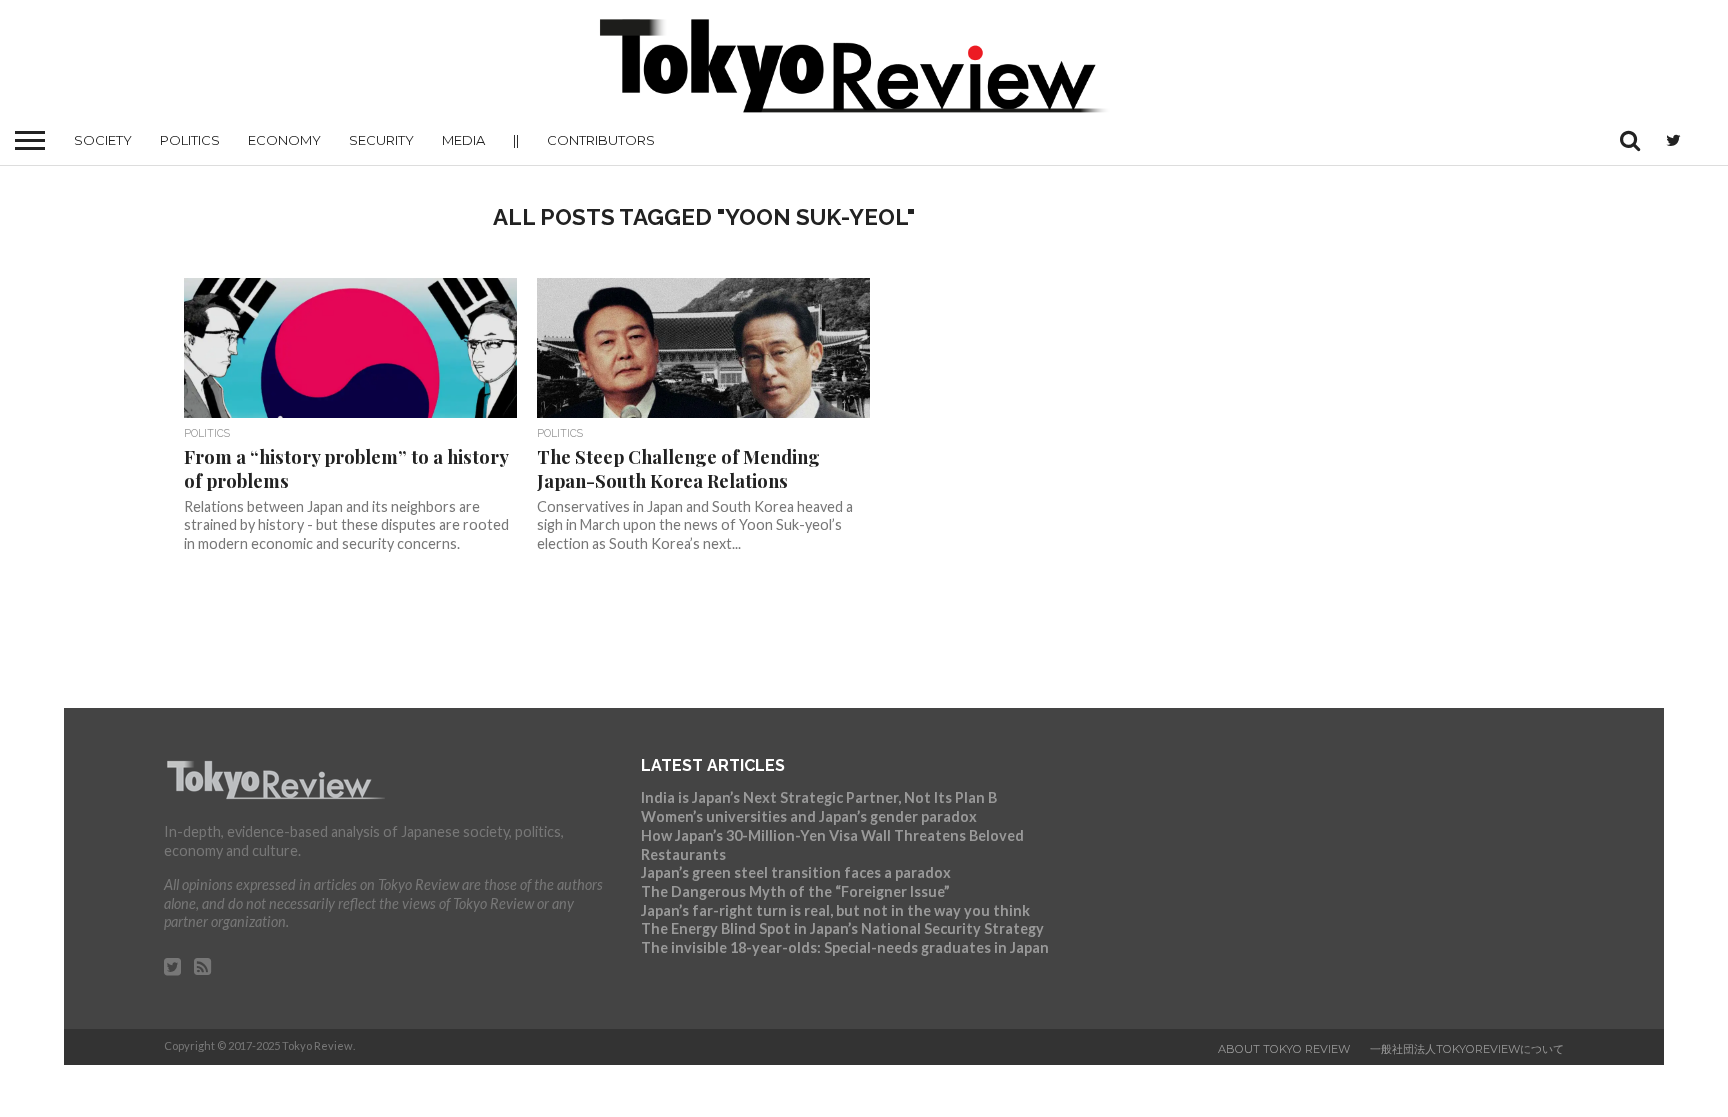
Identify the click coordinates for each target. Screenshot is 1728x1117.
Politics (190, 140)
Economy (284, 140)
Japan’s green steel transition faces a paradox (796, 872)
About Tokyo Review (1284, 1049)
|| (516, 140)
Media (463, 140)
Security (381, 140)
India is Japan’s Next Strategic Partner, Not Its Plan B (819, 797)
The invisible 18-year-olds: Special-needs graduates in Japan (845, 947)
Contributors (601, 140)
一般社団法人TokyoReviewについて (1467, 1049)
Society (103, 140)
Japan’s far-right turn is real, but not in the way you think (835, 910)
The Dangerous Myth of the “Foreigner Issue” (795, 891)
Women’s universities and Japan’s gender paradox (809, 816)
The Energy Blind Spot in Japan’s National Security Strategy (842, 928)
